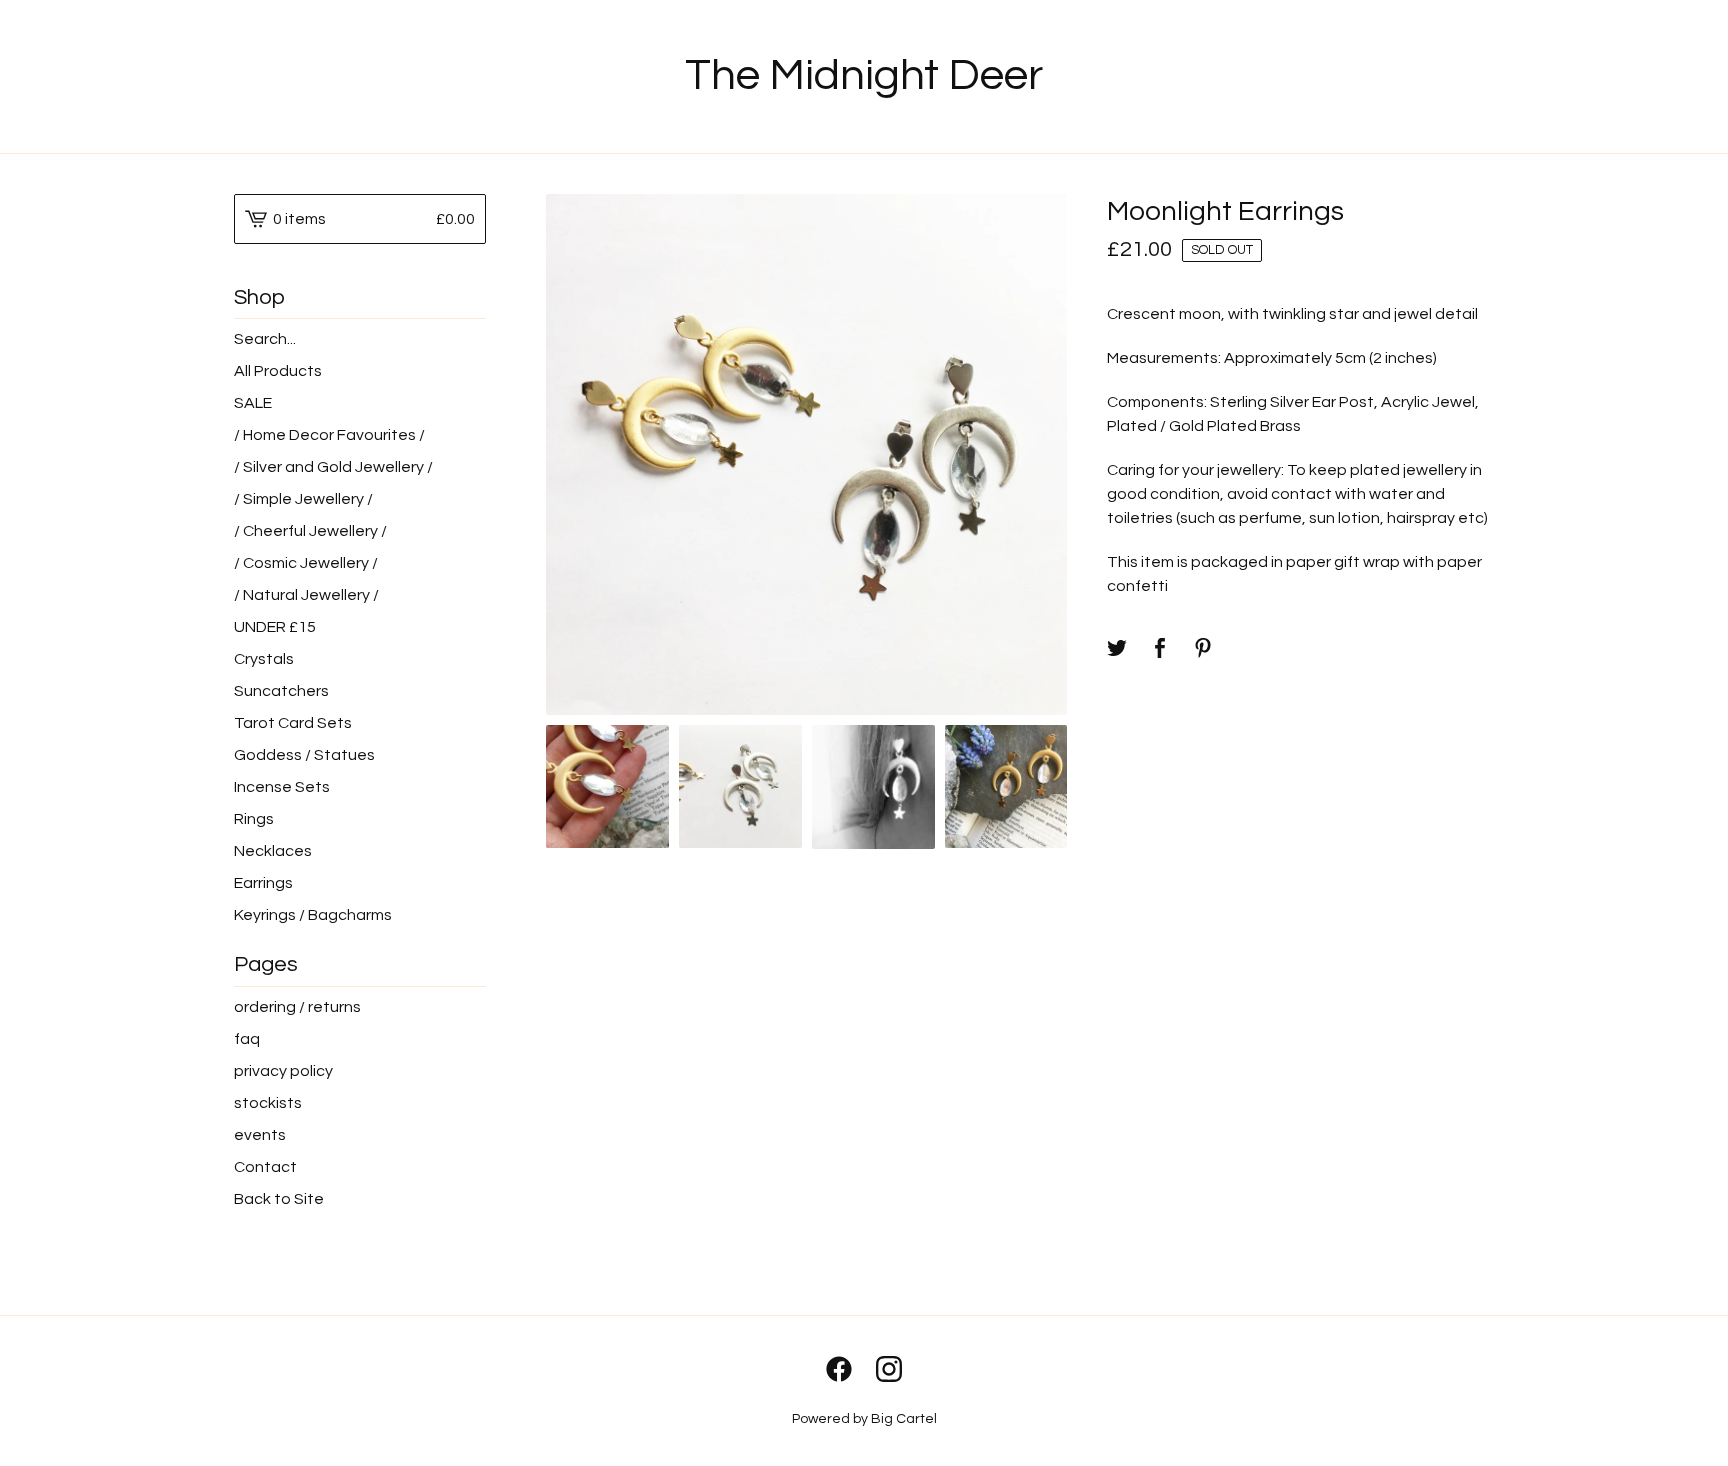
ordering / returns (297, 1007)
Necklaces (273, 851)
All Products (278, 371)
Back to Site (279, 1199)
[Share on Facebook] (1160, 649)
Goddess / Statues (304, 755)
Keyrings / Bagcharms (313, 915)
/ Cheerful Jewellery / (310, 531)
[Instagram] (889, 1369)
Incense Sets (282, 787)
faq (247, 1039)
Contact (265, 1167)
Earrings (263, 883)
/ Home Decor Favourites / (329, 435)
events (260, 1135)
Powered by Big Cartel (864, 1419)
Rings (254, 819)
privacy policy (283, 1071)
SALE (253, 403)
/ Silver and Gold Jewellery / (333, 467)
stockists (268, 1103)
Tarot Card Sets (293, 723)
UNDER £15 (275, 627)
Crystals (264, 659)
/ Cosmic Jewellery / (306, 563)
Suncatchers (281, 691)
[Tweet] (1117, 649)
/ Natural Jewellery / (306, 595)
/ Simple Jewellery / (303, 499)
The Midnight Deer (864, 75)
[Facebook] (839, 1369)
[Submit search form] (471, 339)
